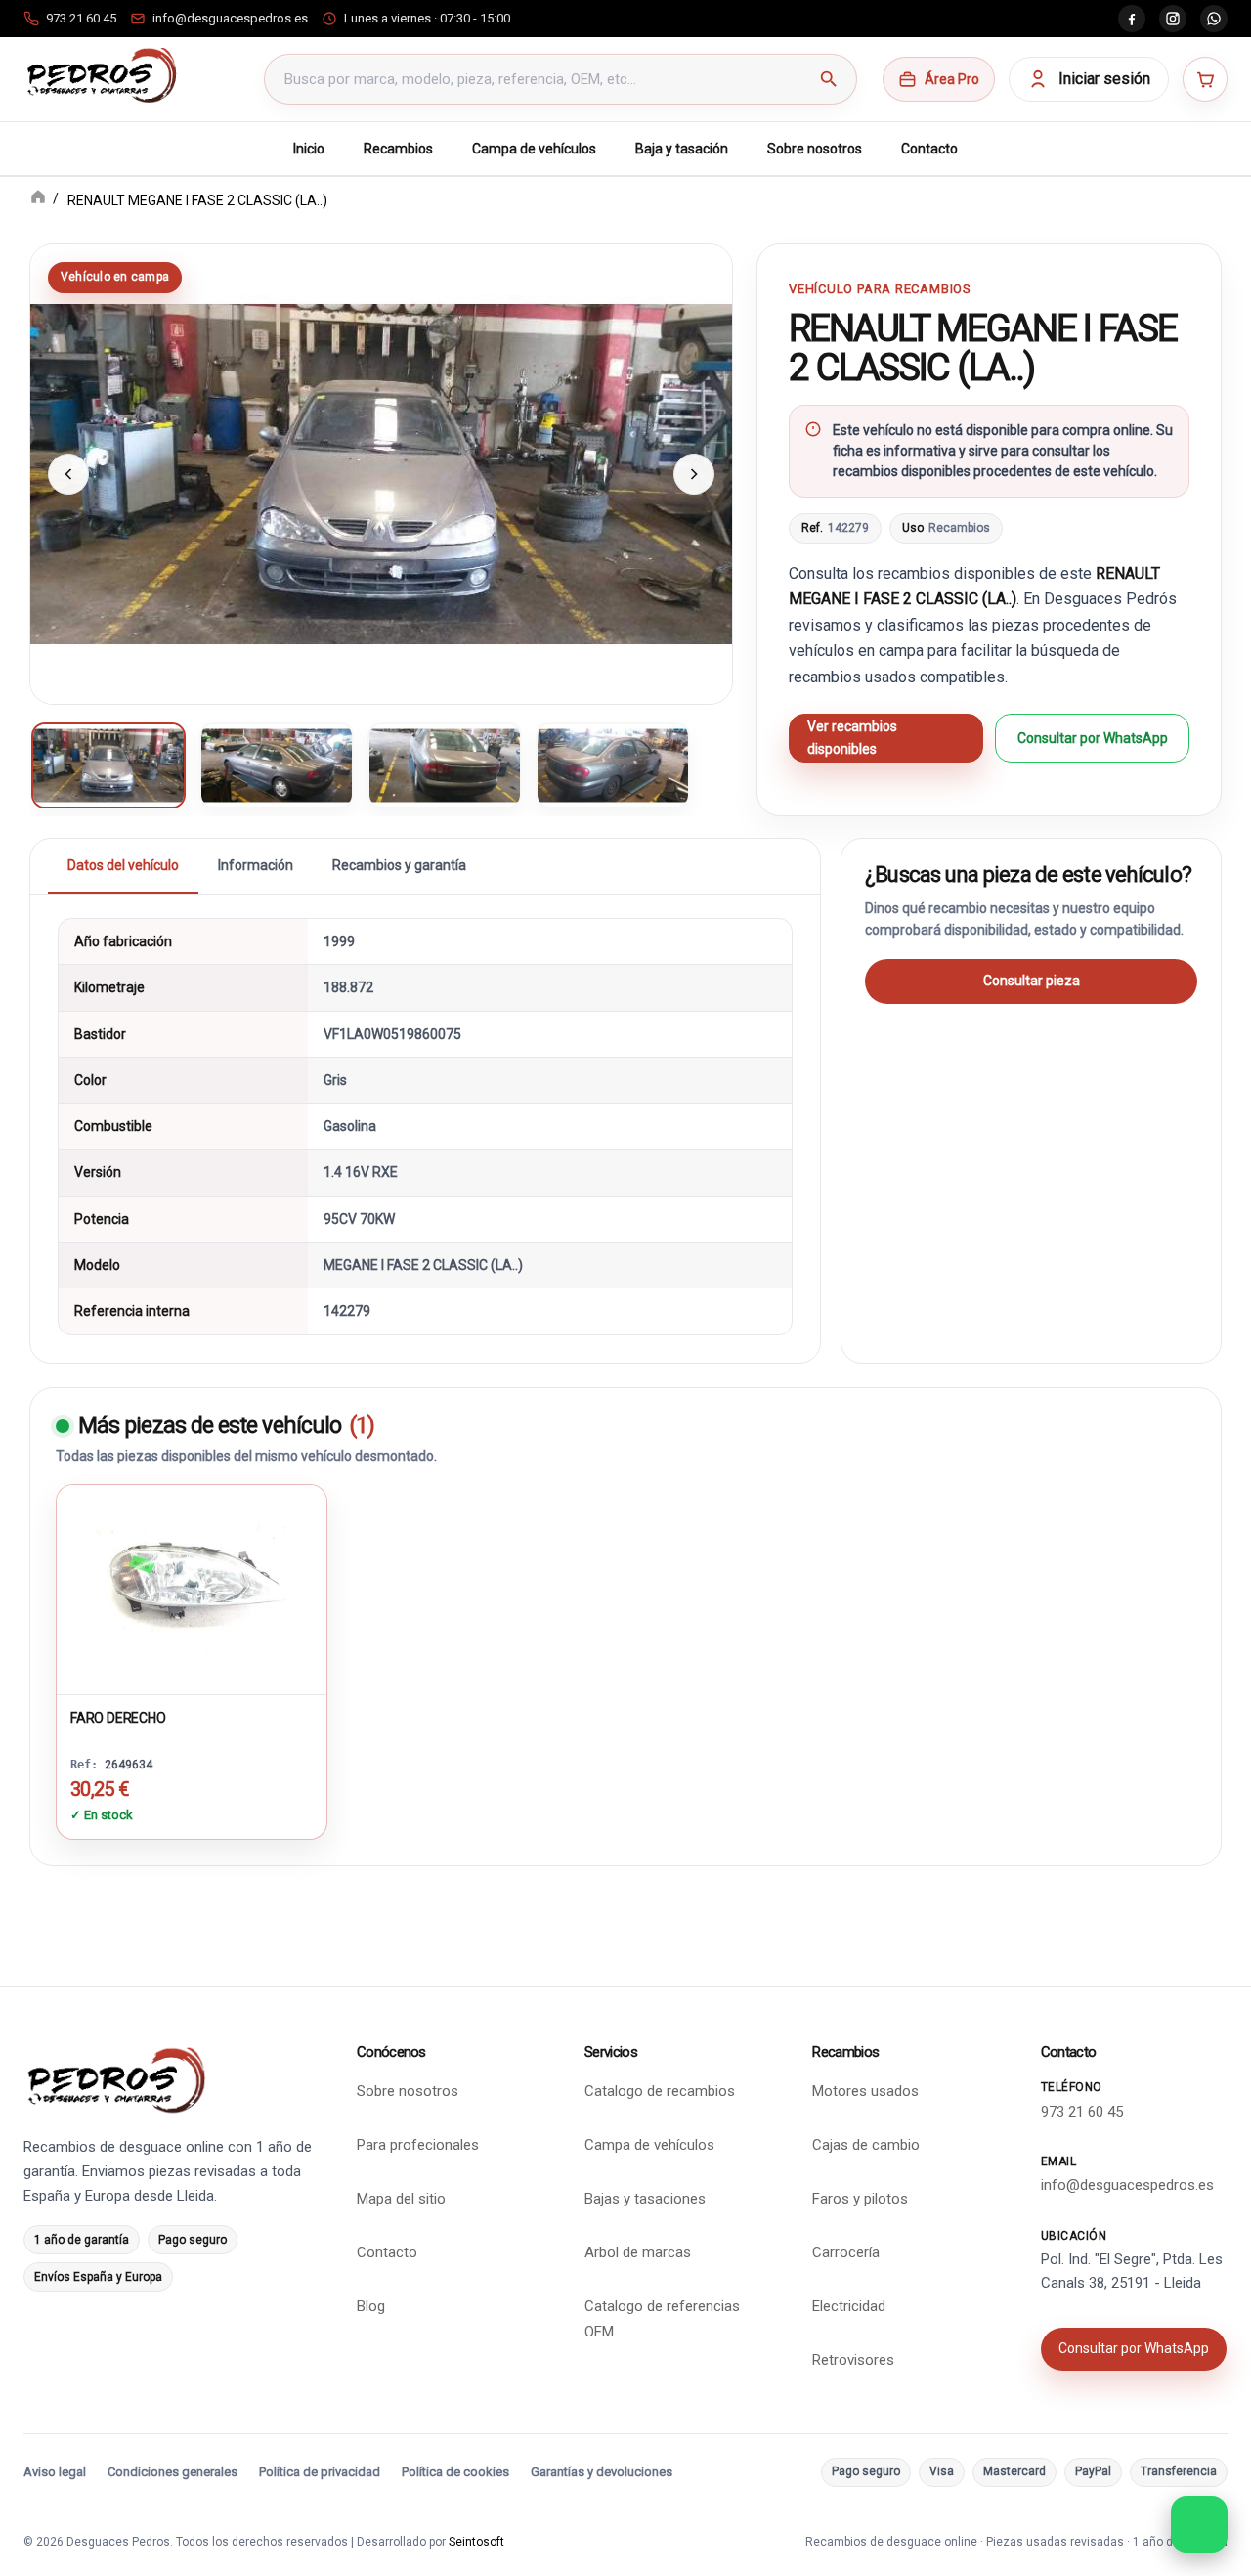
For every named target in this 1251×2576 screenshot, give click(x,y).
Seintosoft (476, 2542)
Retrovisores (853, 2360)
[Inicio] (38, 199)
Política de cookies (455, 2472)
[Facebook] (1132, 19)
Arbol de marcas (638, 2252)
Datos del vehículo (123, 865)
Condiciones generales (173, 2472)
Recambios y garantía (399, 865)
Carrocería (846, 2252)
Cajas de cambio (866, 2145)
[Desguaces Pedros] (101, 75)
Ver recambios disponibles (852, 738)
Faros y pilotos (860, 2199)
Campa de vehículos (534, 149)
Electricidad (849, 2306)
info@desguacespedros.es (1127, 2185)
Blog (371, 2306)
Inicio (309, 149)
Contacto (929, 149)
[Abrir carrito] (1205, 79)
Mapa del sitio (401, 2199)
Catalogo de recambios (660, 2091)
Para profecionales (418, 2145)
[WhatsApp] (1214, 19)
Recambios (398, 149)
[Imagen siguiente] (694, 474)
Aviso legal (55, 2472)
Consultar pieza (1032, 981)
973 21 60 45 (1082, 2112)
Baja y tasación (682, 149)
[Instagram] (1173, 19)
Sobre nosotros (815, 149)
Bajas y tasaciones (645, 2199)
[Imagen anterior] (68, 474)
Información (256, 865)
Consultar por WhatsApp (1093, 738)
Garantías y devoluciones (602, 2472)
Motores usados (865, 2091)
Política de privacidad (320, 2472)
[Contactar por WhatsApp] (1199, 2524)
